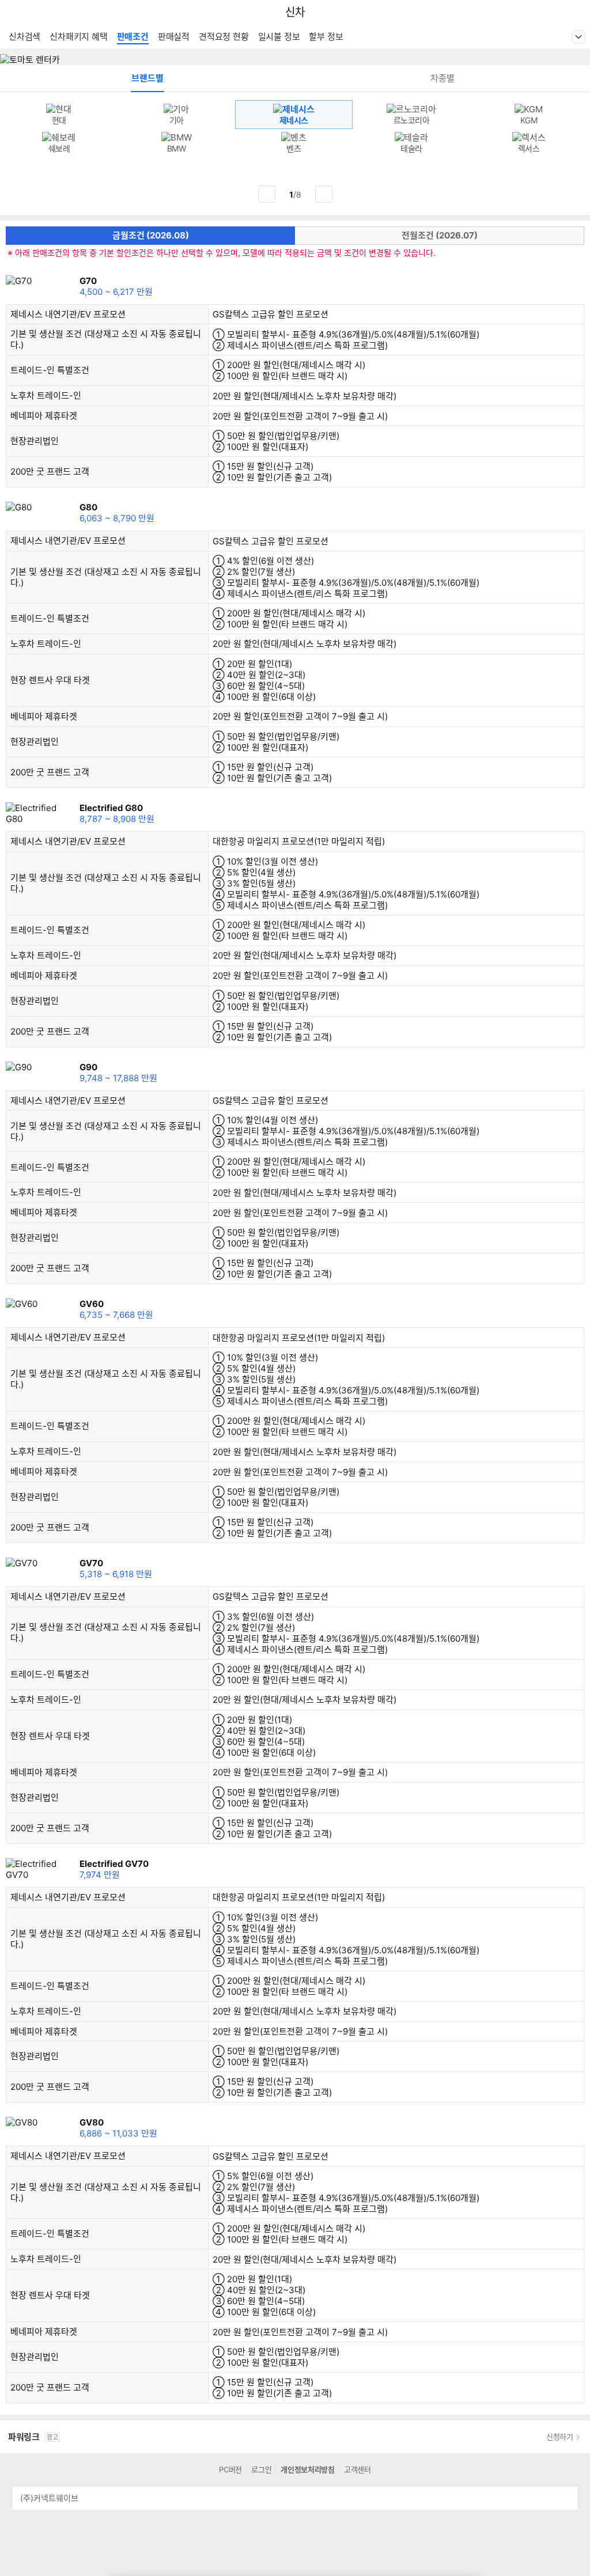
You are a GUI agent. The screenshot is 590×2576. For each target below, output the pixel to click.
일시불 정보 (279, 37)
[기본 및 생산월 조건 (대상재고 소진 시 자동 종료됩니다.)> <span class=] (33, 346)
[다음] (324, 194)
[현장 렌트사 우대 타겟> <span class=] (99, 681)
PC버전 (230, 2469)
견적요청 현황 (224, 37)
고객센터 (358, 2469)
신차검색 (24, 37)
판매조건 (133, 37)
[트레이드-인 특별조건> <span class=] (99, 371)
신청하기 (559, 2437)
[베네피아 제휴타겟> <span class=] (86, 416)
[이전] (267, 194)
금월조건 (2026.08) (151, 235)
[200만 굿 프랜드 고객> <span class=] (99, 472)
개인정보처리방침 (308, 2469)
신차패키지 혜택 (78, 37)
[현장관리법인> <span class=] (68, 442)
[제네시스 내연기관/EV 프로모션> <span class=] (135, 315)
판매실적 (174, 37)
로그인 (261, 2469)
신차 (295, 12)
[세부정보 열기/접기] (566, 2498)
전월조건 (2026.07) (440, 235)
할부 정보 (326, 37)
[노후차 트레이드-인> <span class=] (90, 396)
